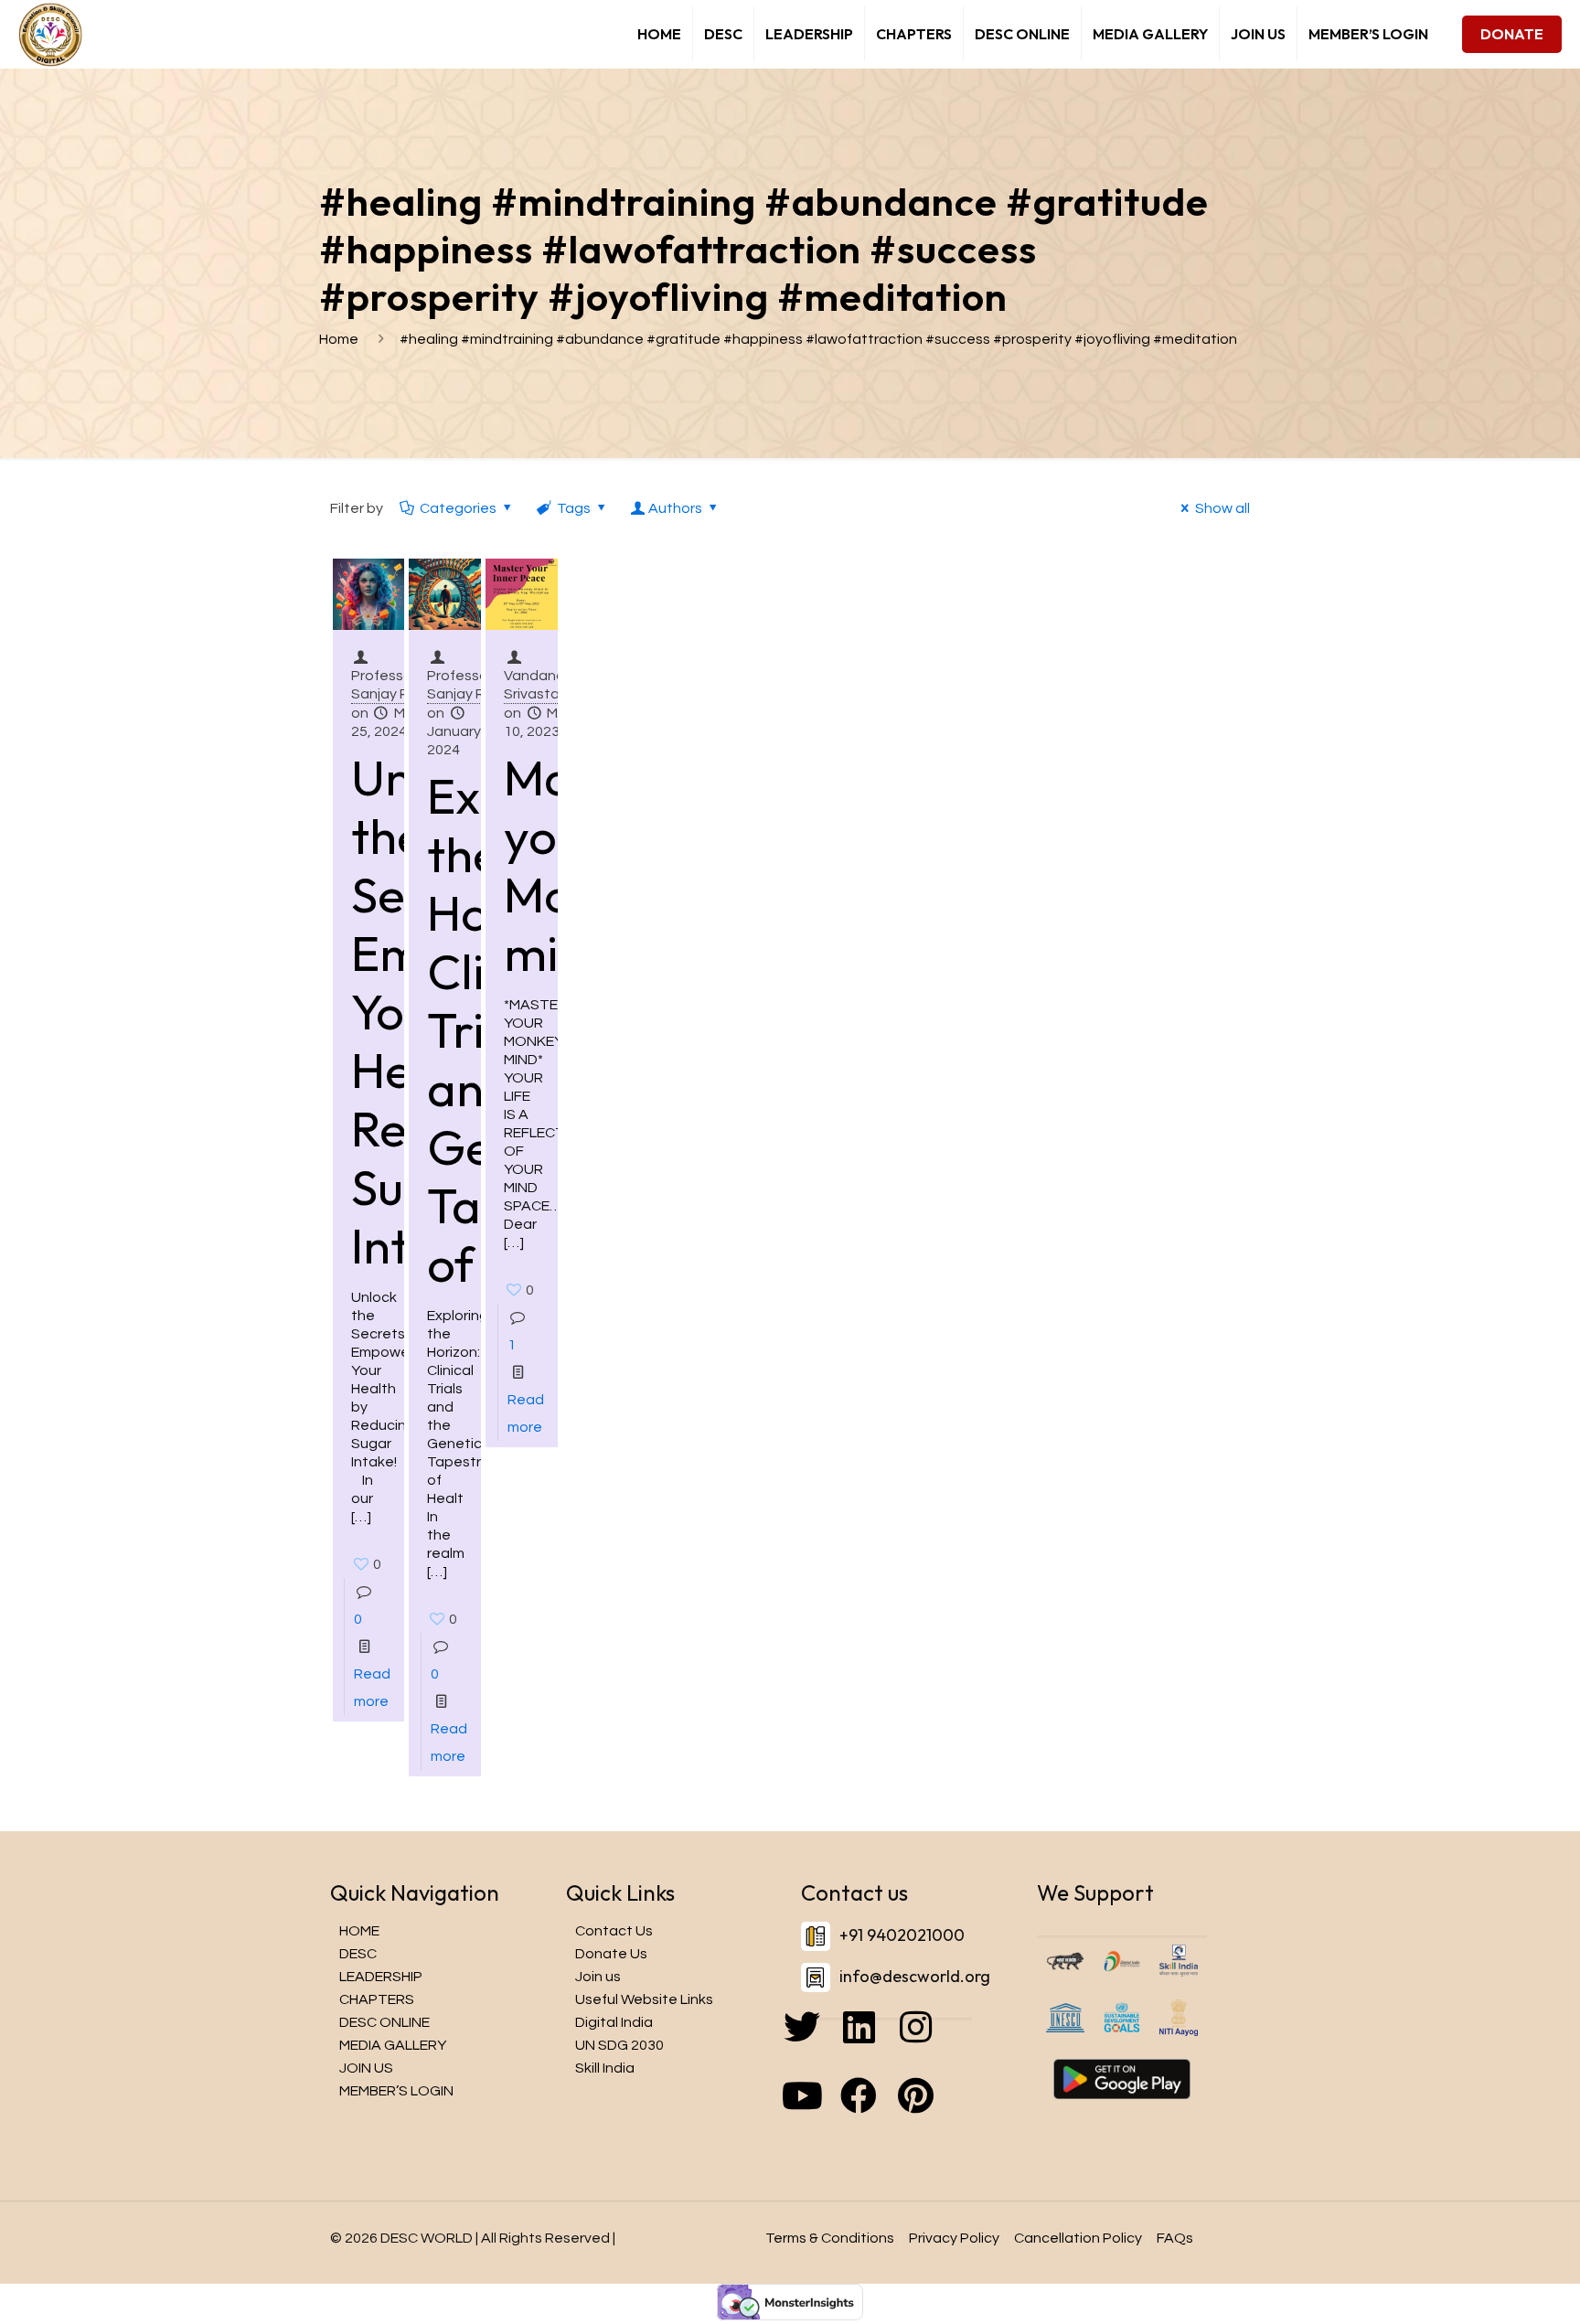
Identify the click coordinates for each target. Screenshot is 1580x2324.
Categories (458, 508)
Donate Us (611, 1954)
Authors (675, 508)
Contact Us (614, 1931)
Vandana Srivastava (540, 685)
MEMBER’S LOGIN (396, 2091)
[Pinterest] (944, 2114)
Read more (372, 1688)
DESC (358, 1954)
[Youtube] (829, 2114)
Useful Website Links (644, 1999)
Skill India (605, 2068)
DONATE (1512, 34)
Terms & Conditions (830, 2238)
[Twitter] (829, 2045)
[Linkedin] (886, 2045)
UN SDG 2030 (619, 2045)
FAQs (1175, 2238)
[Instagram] (944, 2045)
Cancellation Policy (1078, 2238)
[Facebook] (886, 2114)
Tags (574, 508)
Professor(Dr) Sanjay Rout (395, 685)
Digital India (614, 2022)
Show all (1222, 508)
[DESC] (50, 34)
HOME (359, 1931)
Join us (598, 1977)
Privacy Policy (954, 2238)
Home (339, 339)
